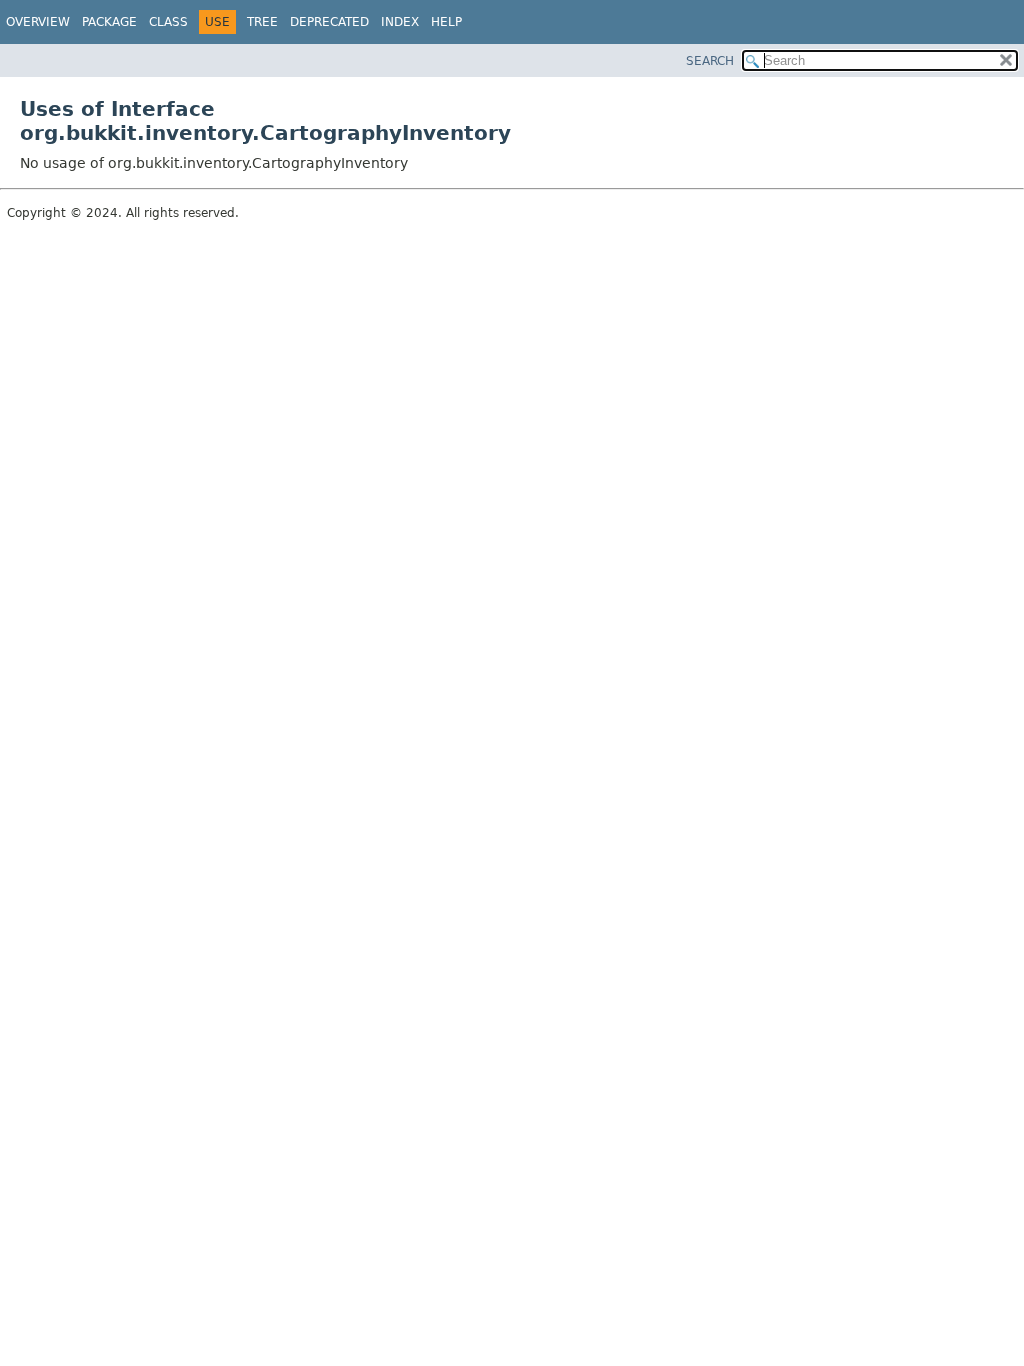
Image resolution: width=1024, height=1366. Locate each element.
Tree (262, 22)
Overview (38, 22)
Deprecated (329, 22)
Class (168, 22)
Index (400, 22)
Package (109, 22)
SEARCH (710, 61)
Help (446, 22)
